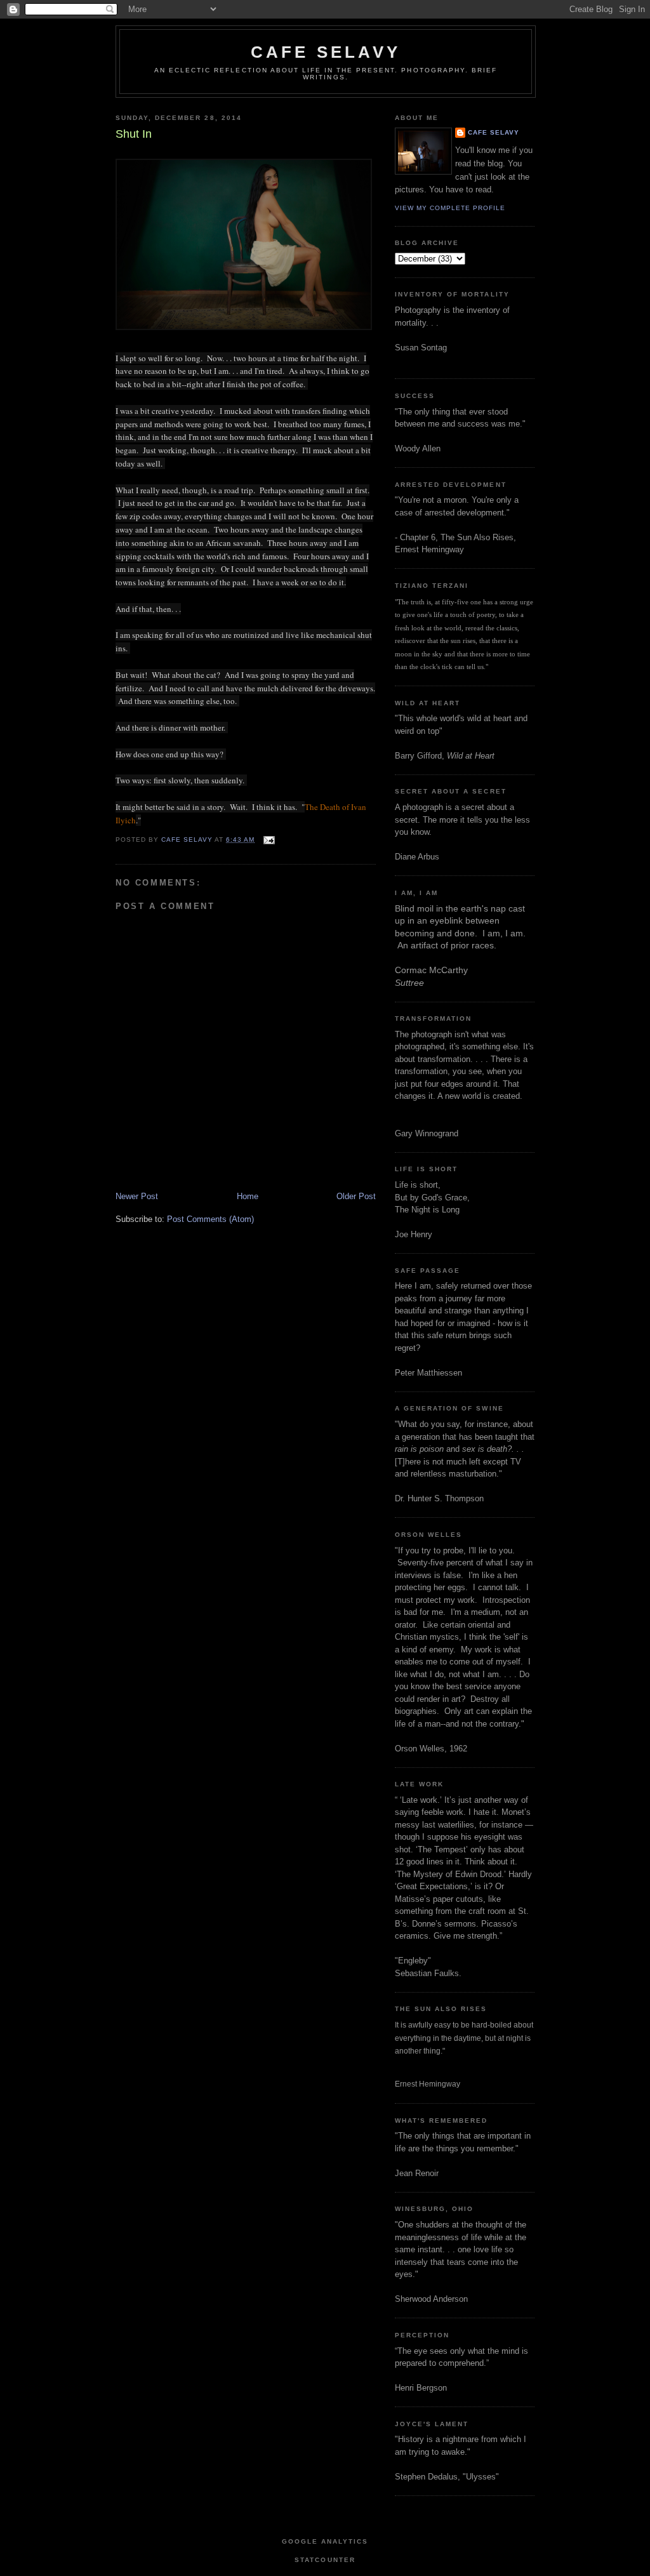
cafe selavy (326, 52)
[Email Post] (268, 840)
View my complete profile (450, 208)
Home (248, 1196)
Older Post (356, 1196)
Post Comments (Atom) (210, 1219)
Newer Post (137, 1196)
